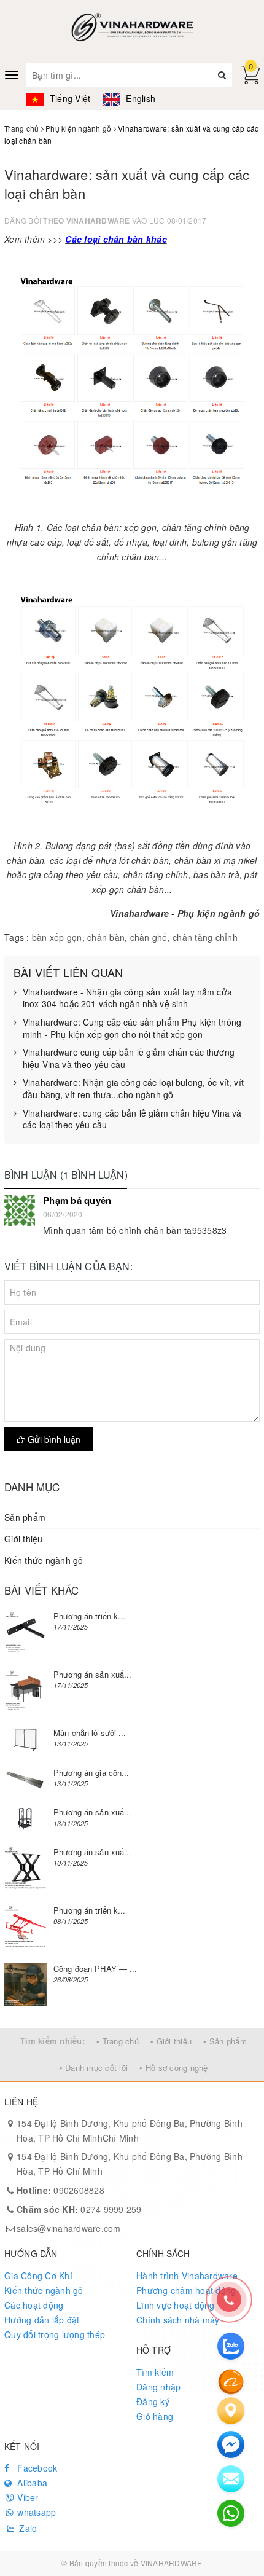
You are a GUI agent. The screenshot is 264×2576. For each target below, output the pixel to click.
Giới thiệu (24, 1539)
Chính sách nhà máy (178, 2320)
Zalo (27, 2528)
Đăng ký (153, 2401)
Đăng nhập (158, 2387)
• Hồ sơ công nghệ (173, 2067)
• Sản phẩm (225, 2041)
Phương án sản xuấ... (93, 1674)
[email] (231, 2444)
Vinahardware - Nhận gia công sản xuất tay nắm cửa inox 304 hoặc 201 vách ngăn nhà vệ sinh (127, 998)
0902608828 (60, 2190)
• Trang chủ (118, 2041)
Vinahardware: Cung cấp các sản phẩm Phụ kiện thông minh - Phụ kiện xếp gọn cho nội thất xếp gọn (132, 1028)
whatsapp (35, 2512)
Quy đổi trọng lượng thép (55, 2334)
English (139, 98)
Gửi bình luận (53, 1439)
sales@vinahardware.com (69, 2228)
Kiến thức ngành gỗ (44, 1560)
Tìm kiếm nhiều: (52, 2040)
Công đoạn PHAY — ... (95, 1969)
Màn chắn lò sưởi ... (90, 1733)
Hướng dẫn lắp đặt (42, 2320)
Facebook (36, 2468)
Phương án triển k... (90, 1616)
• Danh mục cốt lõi (94, 2067)
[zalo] (231, 2346)
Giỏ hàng (155, 2416)
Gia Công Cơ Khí (38, 2276)
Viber (27, 2497)
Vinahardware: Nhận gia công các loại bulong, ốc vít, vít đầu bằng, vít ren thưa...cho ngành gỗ (133, 1089)
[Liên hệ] (231, 2411)
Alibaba (31, 2483)
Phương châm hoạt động (186, 2290)
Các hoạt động (34, 2305)
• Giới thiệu (171, 2041)
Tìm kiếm (155, 2372)
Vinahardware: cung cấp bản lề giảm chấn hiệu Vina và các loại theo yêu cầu (132, 1119)
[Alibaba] (231, 2381)
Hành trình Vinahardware (187, 2276)
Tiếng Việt (69, 98)
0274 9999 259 (79, 2209)
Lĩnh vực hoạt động (176, 2305)
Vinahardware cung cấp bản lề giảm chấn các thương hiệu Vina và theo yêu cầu (129, 1058)
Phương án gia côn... (91, 1773)
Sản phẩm (25, 1517)
